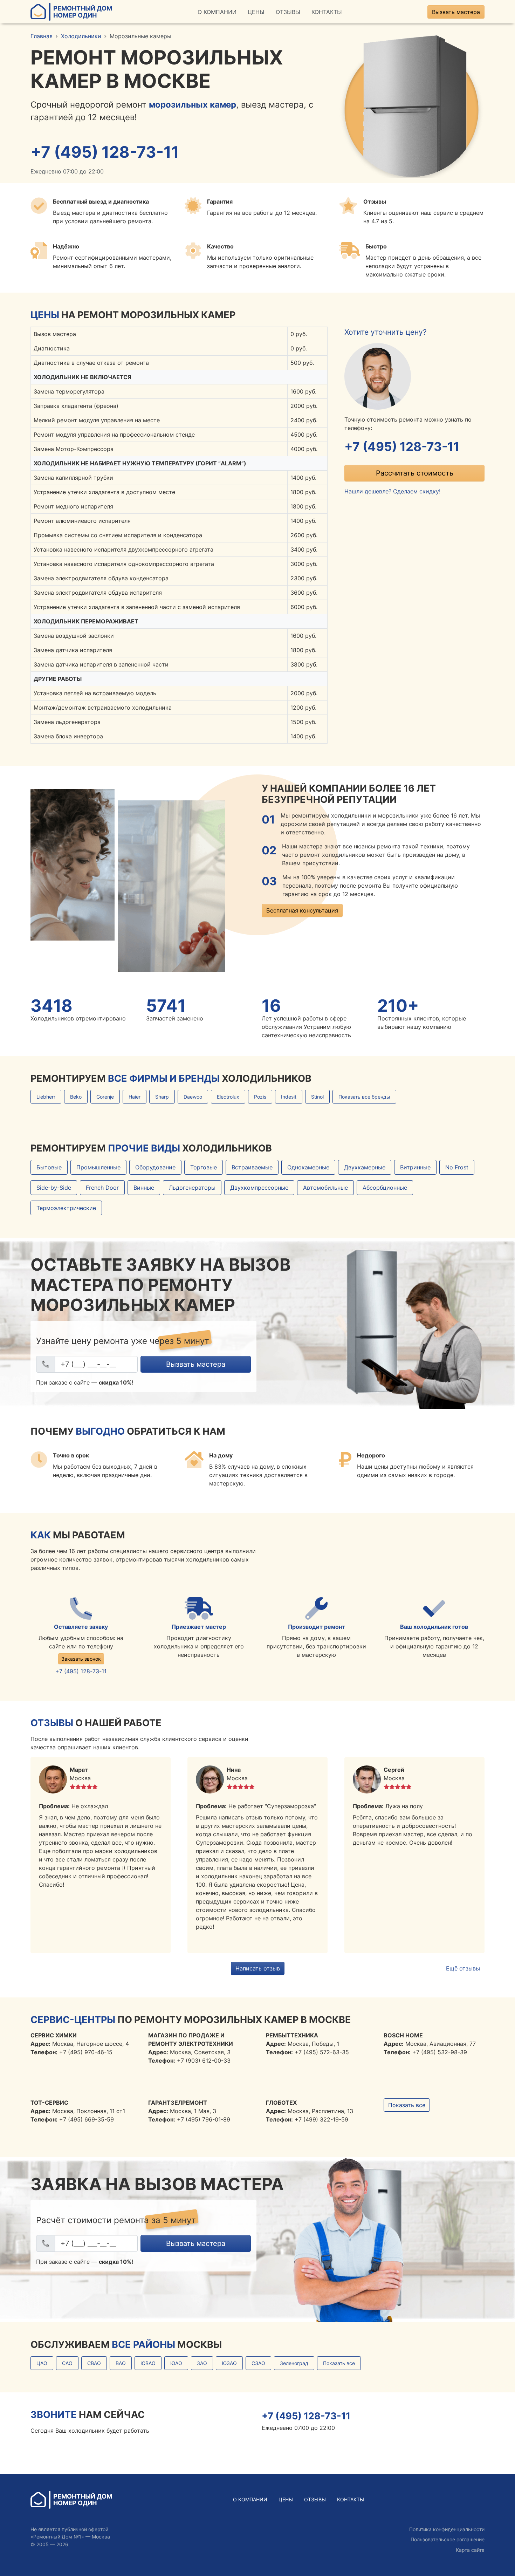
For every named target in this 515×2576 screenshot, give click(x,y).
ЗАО (202, 2363)
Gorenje (105, 1097)
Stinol (317, 1097)
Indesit (289, 1097)
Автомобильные (325, 1188)
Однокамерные (308, 1167)
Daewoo (193, 1097)
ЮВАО (148, 2363)
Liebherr (46, 1097)
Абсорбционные (385, 1188)
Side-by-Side (54, 1188)
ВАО (121, 2363)
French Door (102, 1188)
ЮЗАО (229, 2363)
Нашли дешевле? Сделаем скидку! (392, 491)
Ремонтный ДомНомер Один (83, 12)
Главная (42, 36)
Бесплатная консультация (302, 910)
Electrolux (228, 1097)
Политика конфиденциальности (447, 2529)
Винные (144, 1188)
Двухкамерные (365, 1167)
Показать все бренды (364, 1097)
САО (67, 2363)
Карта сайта (470, 2550)
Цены (256, 12)
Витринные (415, 1167)
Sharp (162, 1097)
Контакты (327, 12)
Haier (135, 1097)
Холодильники (81, 36)
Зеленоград (294, 2363)
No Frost (457, 1167)
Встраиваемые (252, 1167)
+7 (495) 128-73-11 (105, 152)
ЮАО (176, 2363)
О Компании (217, 12)
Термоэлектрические (66, 1208)
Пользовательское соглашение (448, 2539)
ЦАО (42, 2363)
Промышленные (98, 1167)
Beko (76, 1097)
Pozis (260, 1097)
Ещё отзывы (463, 1968)
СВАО (94, 2363)
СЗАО (258, 2363)
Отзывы (288, 12)
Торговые (204, 1167)
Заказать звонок (81, 1659)
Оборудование (155, 1167)
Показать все (407, 2105)
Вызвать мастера (456, 12)
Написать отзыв (258, 1968)
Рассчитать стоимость (415, 473)
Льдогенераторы (192, 1188)
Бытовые (49, 1167)
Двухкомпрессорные (259, 1188)
